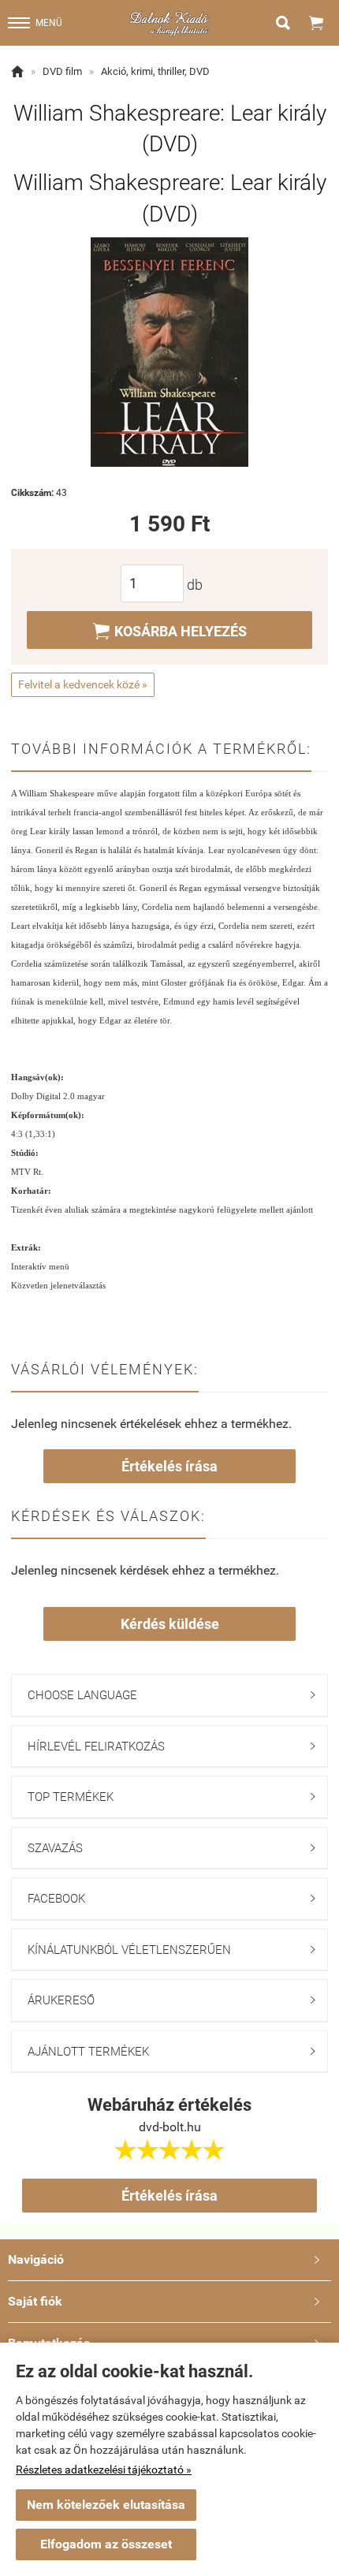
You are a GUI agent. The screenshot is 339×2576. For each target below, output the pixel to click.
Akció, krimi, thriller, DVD (155, 71)
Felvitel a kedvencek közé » (83, 684)
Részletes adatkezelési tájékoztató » (104, 2470)
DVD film (62, 71)
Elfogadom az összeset (106, 2544)
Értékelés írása (169, 1466)
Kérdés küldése (170, 1624)
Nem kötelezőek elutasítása (106, 2505)
